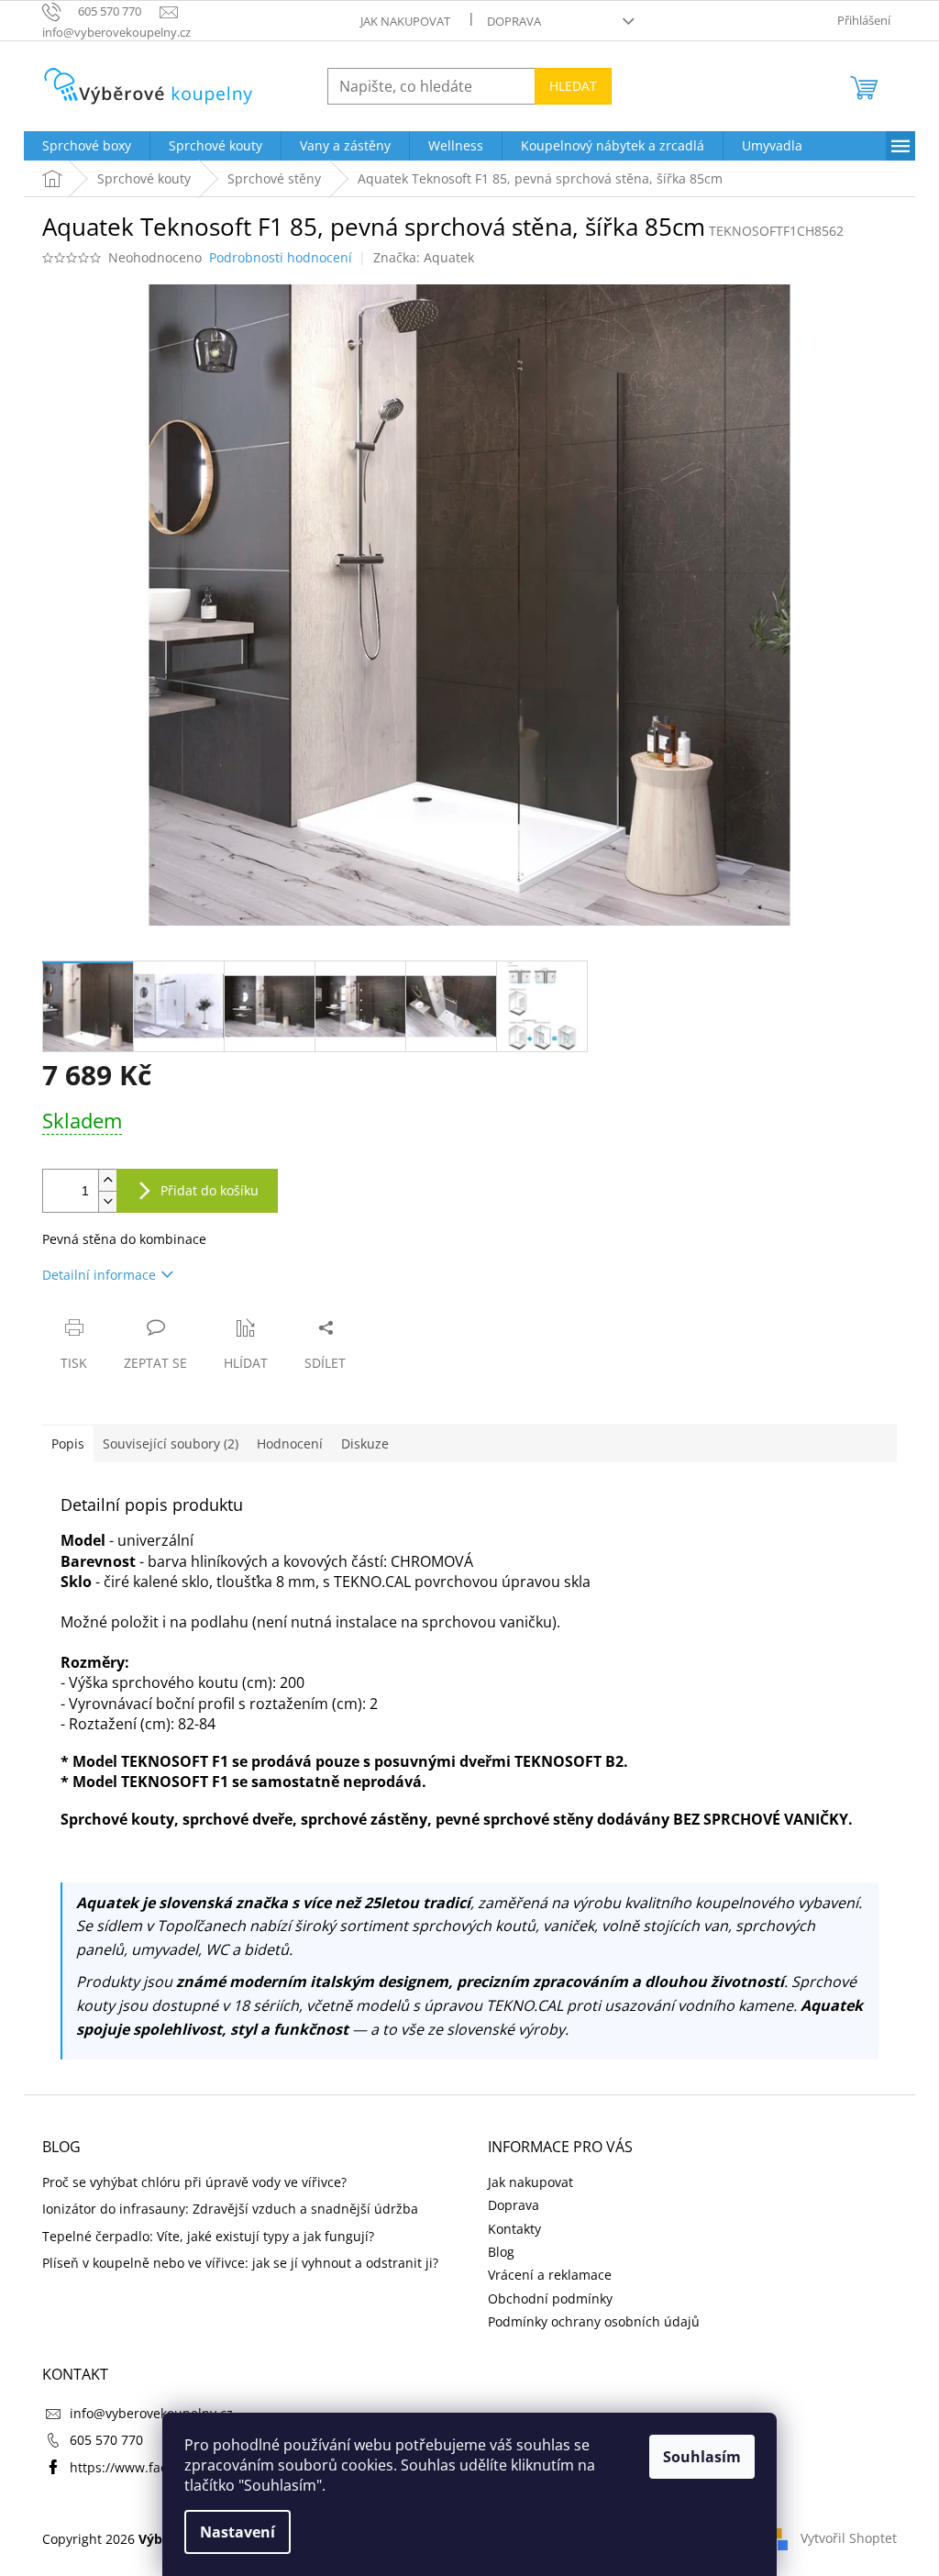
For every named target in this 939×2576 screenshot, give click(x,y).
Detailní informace (99, 1275)
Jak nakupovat (405, 21)
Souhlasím (702, 2457)
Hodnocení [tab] (290, 1443)
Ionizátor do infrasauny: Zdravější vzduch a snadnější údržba (230, 2209)
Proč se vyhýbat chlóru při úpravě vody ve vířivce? (194, 2182)
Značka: (424, 257)
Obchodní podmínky (550, 2298)
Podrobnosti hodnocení (281, 257)
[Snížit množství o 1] (107, 1201)
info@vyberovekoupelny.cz (151, 2413)
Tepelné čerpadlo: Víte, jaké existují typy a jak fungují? (208, 2236)
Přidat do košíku (210, 1190)
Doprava (514, 21)
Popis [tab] (68, 1443)
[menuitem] (87, 146)
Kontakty (514, 2229)
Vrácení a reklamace (550, 2275)
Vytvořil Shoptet (849, 2537)
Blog (501, 2252)
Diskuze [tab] (365, 1443)
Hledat (573, 86)
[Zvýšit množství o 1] (107, 1180)
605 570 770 (106, 2440)
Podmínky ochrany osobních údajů (594, 2321)
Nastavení (238, 2532)
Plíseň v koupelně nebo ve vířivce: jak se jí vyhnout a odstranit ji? (240, 2263)
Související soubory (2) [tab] (171, 1443)
